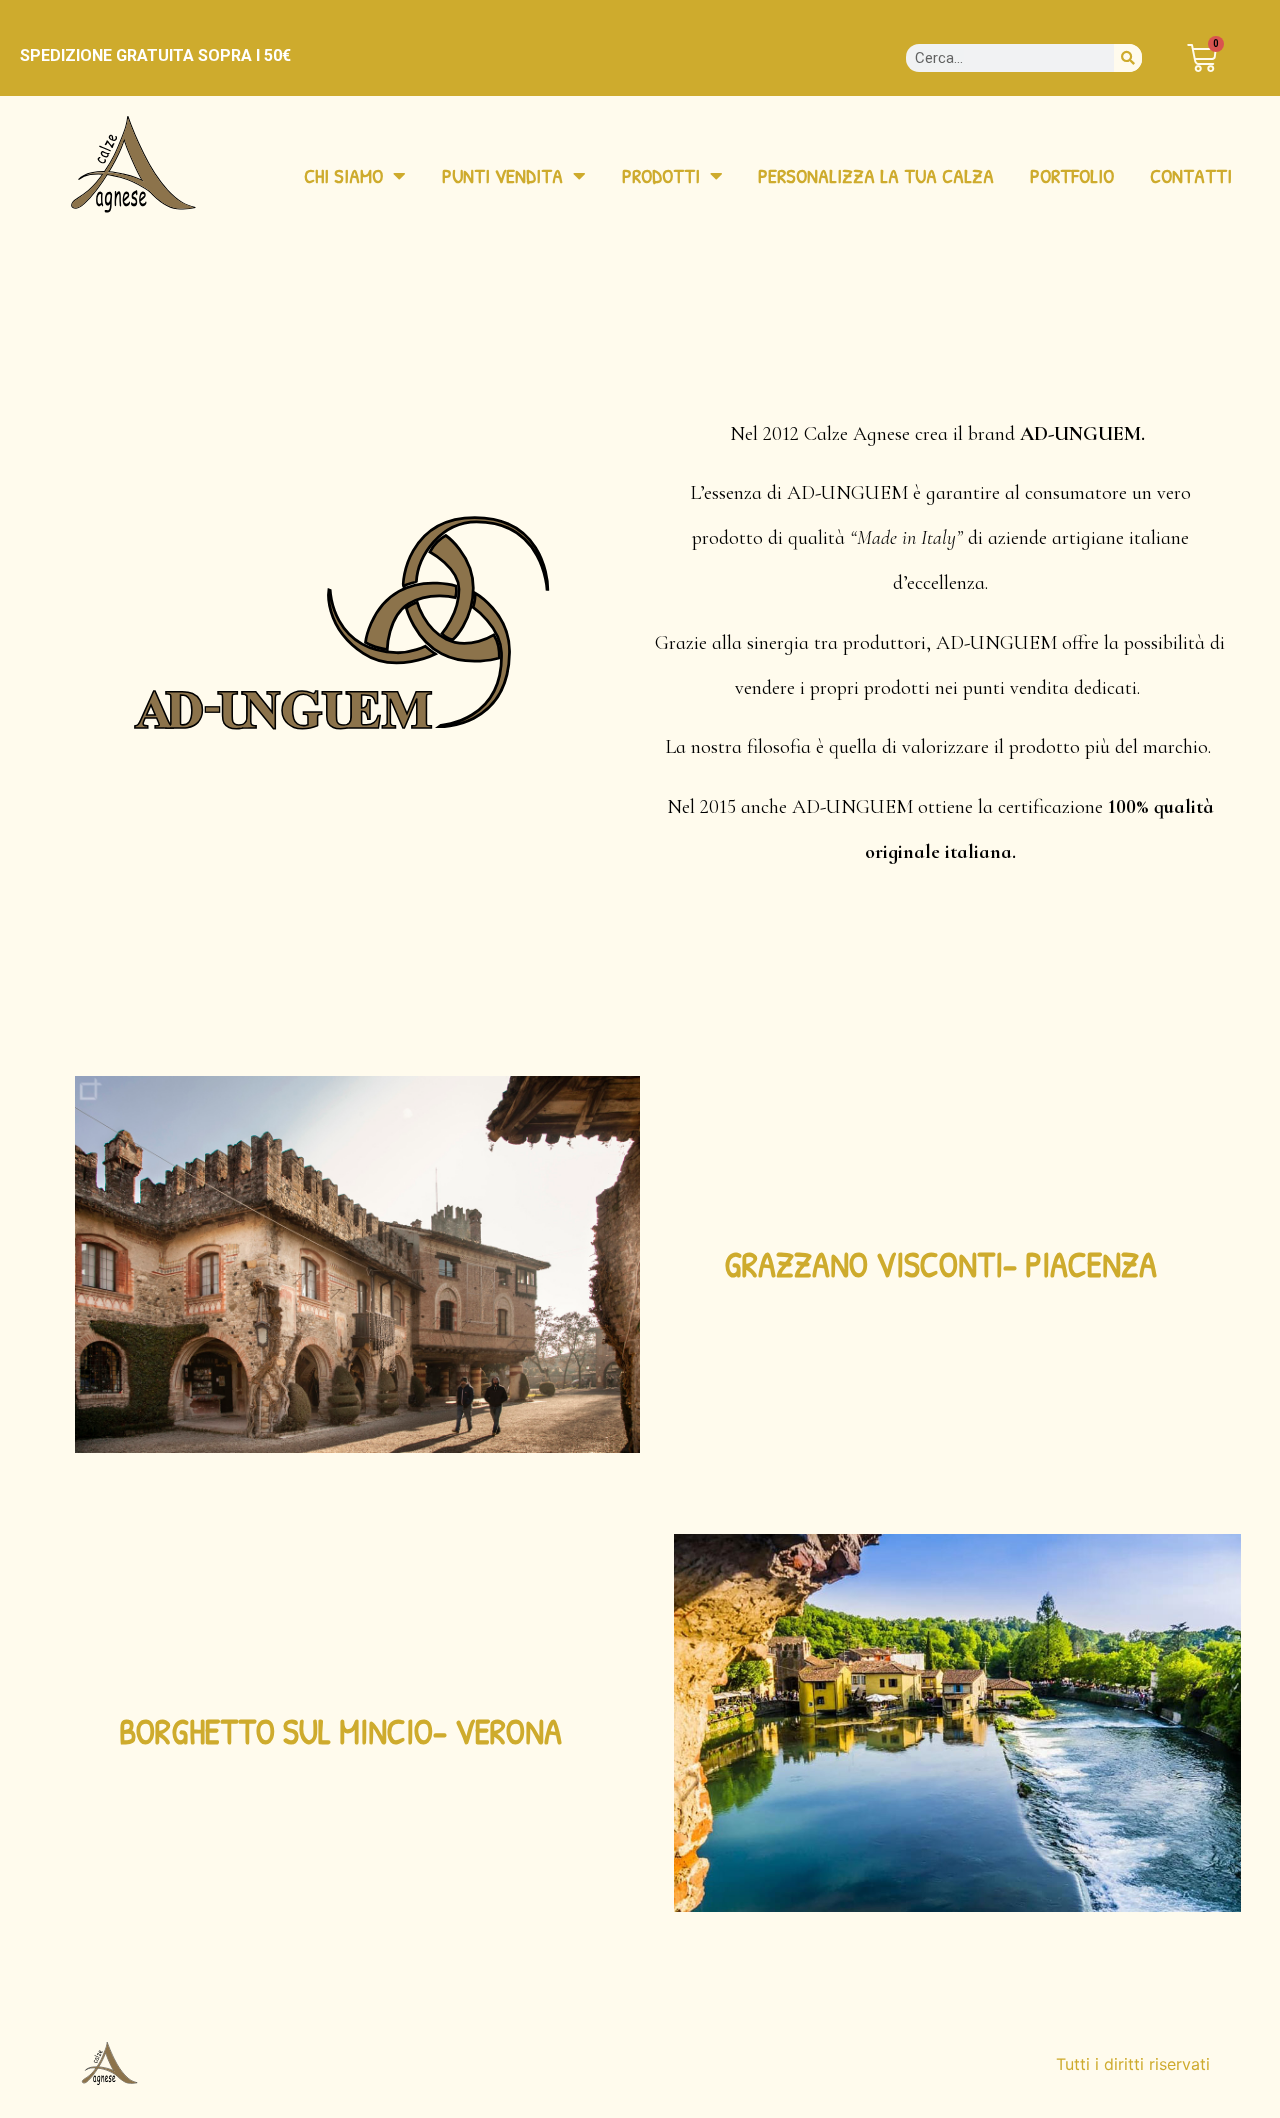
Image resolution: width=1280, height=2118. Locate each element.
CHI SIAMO (343, 175)
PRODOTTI (661, 175)
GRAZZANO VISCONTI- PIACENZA (940, 1264)
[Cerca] (1128, 58)
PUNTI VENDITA (502, 175)
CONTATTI (1191, 175)
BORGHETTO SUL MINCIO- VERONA (340, 1731)
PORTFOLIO (1072, 175)
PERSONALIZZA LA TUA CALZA (876, 175)
